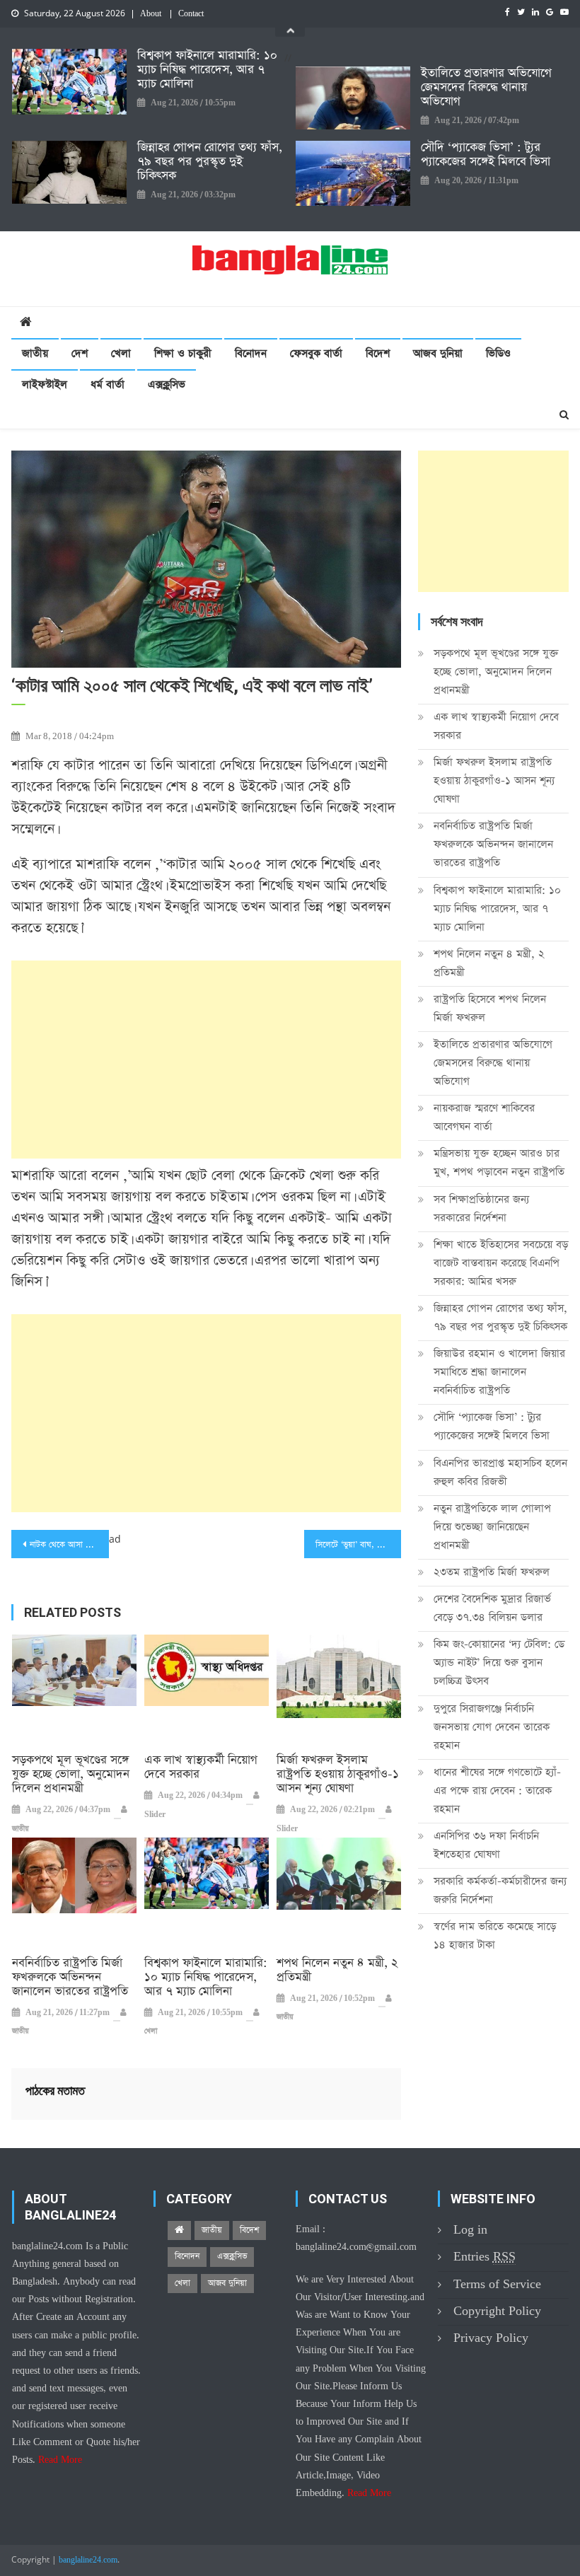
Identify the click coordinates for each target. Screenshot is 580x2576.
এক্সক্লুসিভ (167, 384)
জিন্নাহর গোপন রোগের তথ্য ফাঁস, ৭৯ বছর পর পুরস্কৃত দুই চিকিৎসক (210, 162)
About (151, 14)
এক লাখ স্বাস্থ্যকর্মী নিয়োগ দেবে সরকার (201, 1768)
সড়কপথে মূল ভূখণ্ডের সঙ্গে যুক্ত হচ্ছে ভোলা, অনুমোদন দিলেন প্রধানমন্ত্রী (71, 1775)
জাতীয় (35, 353)
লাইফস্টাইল (45, 384)
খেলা (121, 353)
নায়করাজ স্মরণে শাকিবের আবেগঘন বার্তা (484, 1117)
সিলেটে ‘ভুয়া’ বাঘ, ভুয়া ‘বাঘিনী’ (359, 1545)
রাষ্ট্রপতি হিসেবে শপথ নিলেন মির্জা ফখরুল (490, 1008)
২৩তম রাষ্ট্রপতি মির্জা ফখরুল (492, 1572)
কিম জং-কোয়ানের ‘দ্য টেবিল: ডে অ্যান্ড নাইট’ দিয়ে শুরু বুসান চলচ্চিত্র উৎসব (499, 1663)
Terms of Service (497, 2284)
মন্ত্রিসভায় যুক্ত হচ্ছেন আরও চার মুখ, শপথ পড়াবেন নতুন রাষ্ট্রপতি (499, 1162)
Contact (191, 14)
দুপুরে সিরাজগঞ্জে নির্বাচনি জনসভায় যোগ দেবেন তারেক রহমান (492, 1727)
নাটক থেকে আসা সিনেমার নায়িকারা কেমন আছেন (69, 1545)
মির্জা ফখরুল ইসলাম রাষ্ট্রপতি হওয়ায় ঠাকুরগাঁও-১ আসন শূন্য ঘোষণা (338, 1775)
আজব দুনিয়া (438, 353)
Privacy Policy (491, 2338)
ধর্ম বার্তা (108, 384)
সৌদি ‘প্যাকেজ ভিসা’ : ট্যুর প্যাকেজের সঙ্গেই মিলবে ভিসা (486, 155)
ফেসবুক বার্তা (316, 353)
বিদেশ (378, 353)
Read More (60, 2460)
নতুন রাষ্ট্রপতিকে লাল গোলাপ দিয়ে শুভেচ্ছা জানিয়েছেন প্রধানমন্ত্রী (492, 1527)
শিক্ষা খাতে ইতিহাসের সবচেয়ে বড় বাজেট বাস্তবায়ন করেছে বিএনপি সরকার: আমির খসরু (501, 1263)
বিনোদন (251, 353)
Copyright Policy (497, 2311)
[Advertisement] (206, 1060)
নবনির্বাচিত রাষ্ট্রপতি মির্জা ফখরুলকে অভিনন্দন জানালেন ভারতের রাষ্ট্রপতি (70, 1978)
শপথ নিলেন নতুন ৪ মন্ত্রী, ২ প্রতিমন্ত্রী (337, 1971)
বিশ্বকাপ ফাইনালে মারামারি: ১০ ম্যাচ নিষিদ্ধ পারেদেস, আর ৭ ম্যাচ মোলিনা (207, 70)
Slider (155, 1815)
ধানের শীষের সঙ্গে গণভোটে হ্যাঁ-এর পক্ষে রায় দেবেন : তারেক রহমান (497, 1791)
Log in (470, 2230)
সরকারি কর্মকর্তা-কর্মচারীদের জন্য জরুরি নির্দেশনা (500, 1890)
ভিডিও (498, 353)
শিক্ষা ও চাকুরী (183, 353)
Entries (485, 2257)
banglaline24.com (88, 2560)
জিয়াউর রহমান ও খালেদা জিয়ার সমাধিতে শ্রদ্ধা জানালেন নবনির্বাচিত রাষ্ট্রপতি (499, 1372)
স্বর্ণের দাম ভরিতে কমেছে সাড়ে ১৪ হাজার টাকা (495, 1936)
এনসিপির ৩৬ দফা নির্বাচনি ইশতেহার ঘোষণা (486, 1845)
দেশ (80, 353)
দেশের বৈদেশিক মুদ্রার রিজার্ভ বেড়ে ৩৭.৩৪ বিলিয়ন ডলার (492, 1608)
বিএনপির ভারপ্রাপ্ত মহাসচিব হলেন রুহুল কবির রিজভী (500, 1472)
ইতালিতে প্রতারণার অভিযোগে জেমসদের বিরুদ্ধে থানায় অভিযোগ (486, 88)
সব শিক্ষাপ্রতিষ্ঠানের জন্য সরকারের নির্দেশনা (481, 1208)
